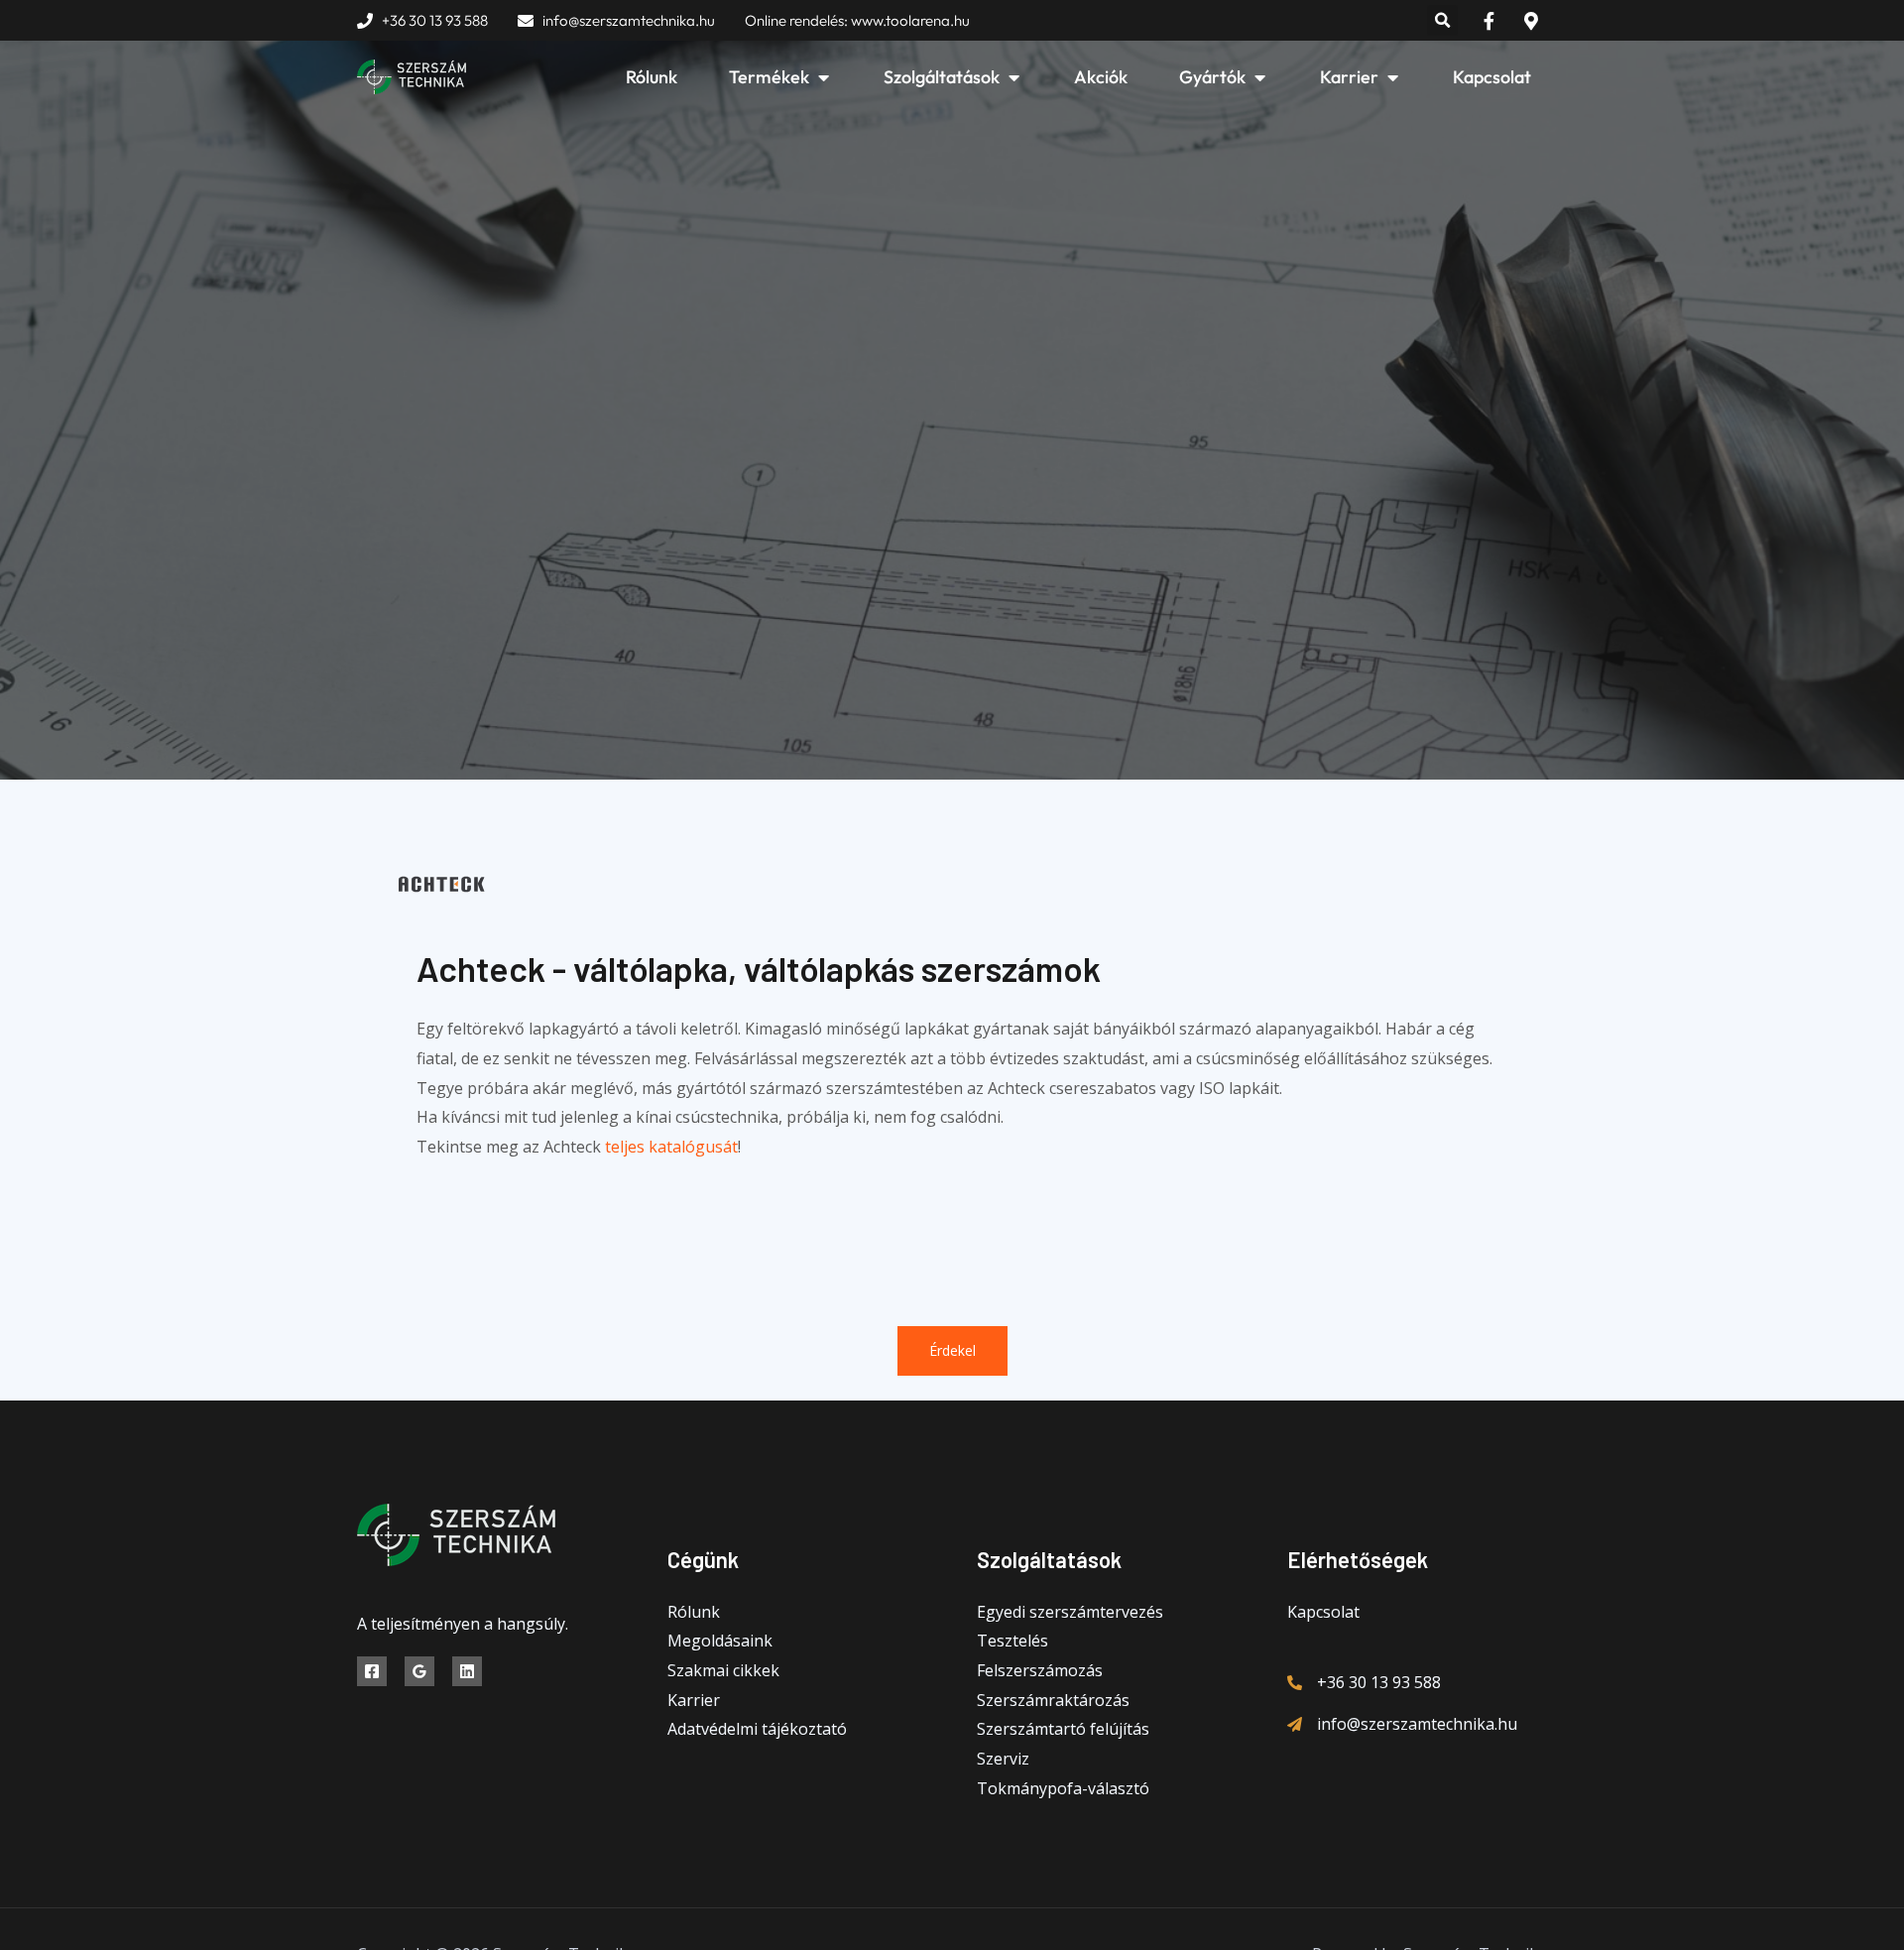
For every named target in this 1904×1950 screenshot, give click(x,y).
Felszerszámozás (1040, 1670)
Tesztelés (1012, 1641)
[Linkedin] (467, 1671)
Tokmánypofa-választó (1063, 1788)
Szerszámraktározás (1053, 1700)
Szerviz (1003, 1759)
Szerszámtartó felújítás (1063, 1729)
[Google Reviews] (419, 1671)
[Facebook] (372, 1671)
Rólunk (694, 1612)
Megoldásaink (720, 1641)
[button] (1442, 20)
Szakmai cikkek (723, 1670)
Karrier (694, 1700)
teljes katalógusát (671, 1147)
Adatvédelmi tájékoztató (757, 1729)
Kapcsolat (1323, 1612)
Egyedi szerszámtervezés (1070, 1612)
